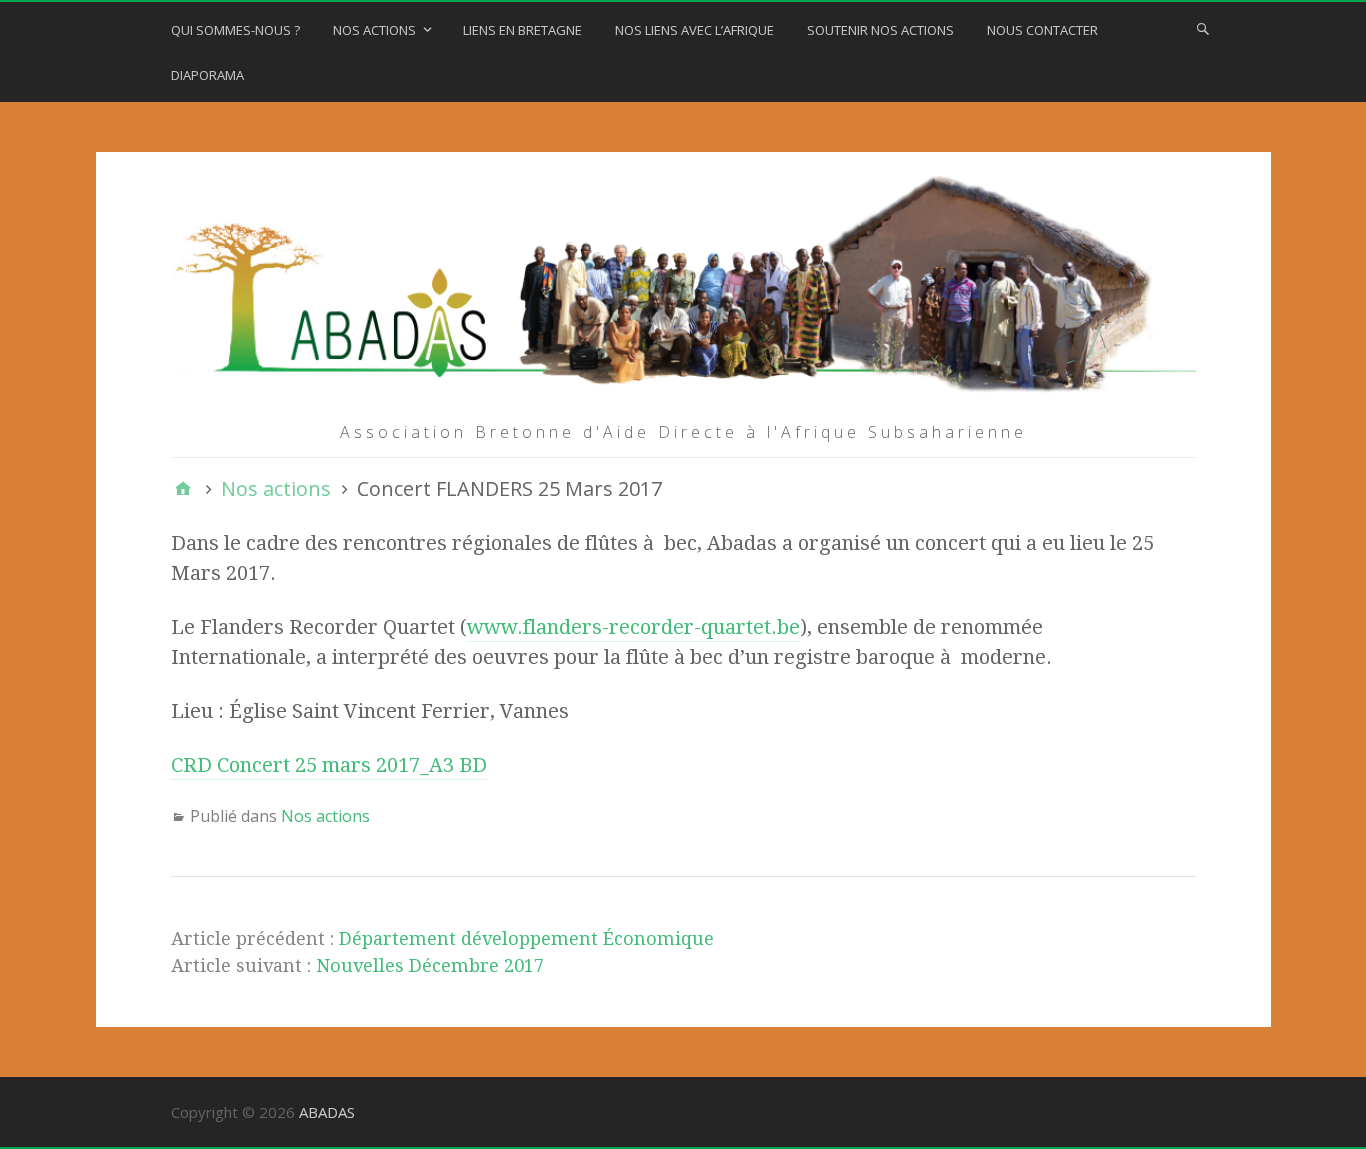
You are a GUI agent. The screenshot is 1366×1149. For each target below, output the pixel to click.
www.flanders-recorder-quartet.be (633, 627)
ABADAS (327, 1112)
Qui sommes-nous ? (235, 30)
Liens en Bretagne (522, 30)
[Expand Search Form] (1203, 28)
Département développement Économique (526, 938)
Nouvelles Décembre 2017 (430, 965)
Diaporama (207, 75)
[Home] (183, 489)
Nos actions (374, 30)
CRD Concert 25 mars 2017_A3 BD (329, 765)
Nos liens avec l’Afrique (694, 30)
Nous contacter (1042, 30)
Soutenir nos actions (880, 30)
